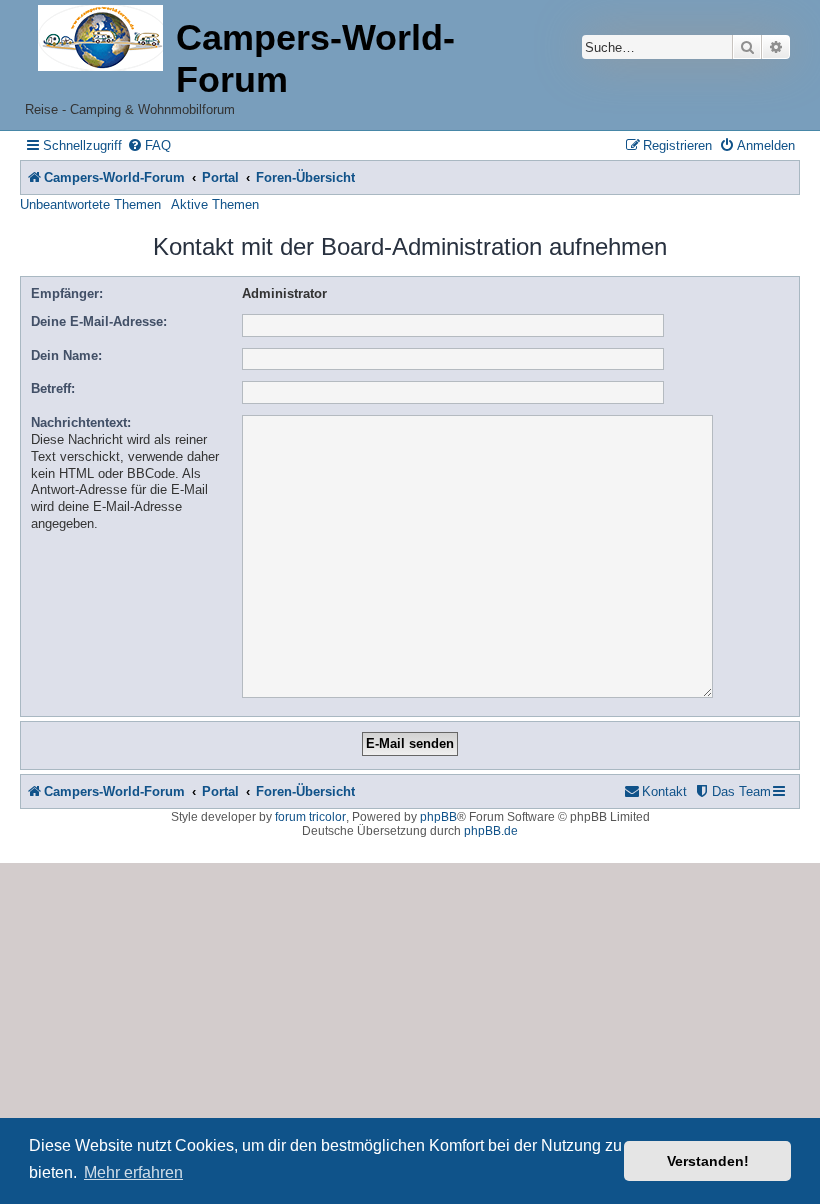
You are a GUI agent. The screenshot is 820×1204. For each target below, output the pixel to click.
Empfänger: (67, 293)
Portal (220, 177)
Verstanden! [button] (708, 1161)
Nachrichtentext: (81, 422)
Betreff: (53, 388)
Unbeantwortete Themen (90, 204)
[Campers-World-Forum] (100, 39)
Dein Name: (66, 355)
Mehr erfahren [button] (133, 1172)
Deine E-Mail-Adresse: (99, 321)
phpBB (438, 817)
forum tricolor (310, 817)
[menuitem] (149, 145)
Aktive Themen (215, 204)
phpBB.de (491, 831)
